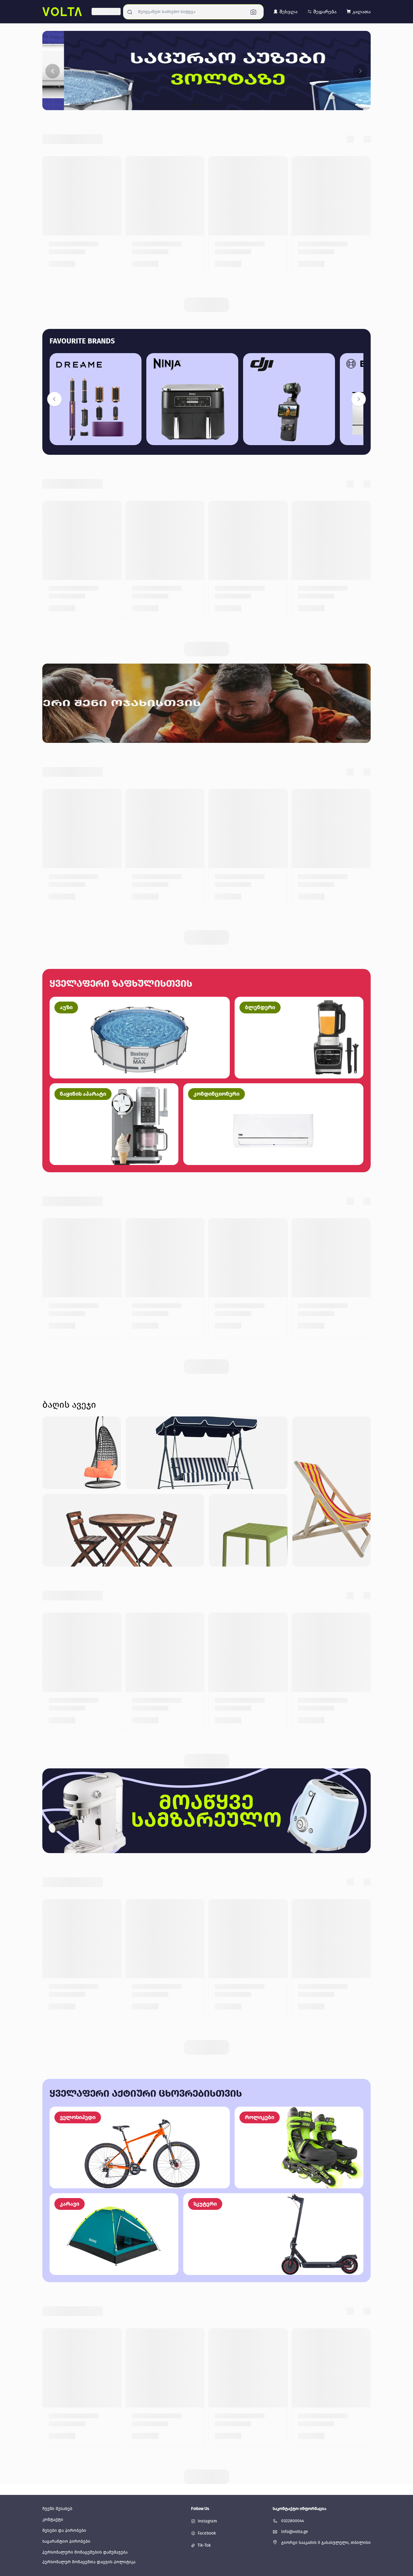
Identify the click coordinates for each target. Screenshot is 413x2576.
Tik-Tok (204, 2545)
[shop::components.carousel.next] (359, 399)
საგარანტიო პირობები (66, 2541)
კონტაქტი (53, 2520)
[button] (285, 12)
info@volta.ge (295, 2532)
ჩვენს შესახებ (57, 2509)
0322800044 (293, 2521)
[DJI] (289, 399)
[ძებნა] (255, 12)
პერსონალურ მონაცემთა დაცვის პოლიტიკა (89, 2562)
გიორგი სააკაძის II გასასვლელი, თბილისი (326, 2543)
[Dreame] (96, 399)
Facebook (207, 2533)
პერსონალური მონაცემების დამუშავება (85, 2552)
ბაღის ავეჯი (69, 1405)
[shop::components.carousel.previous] (54, 399)
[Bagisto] (62, 12)
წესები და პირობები (64, 2530)
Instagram (207, 2521)
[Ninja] (192, 399)
